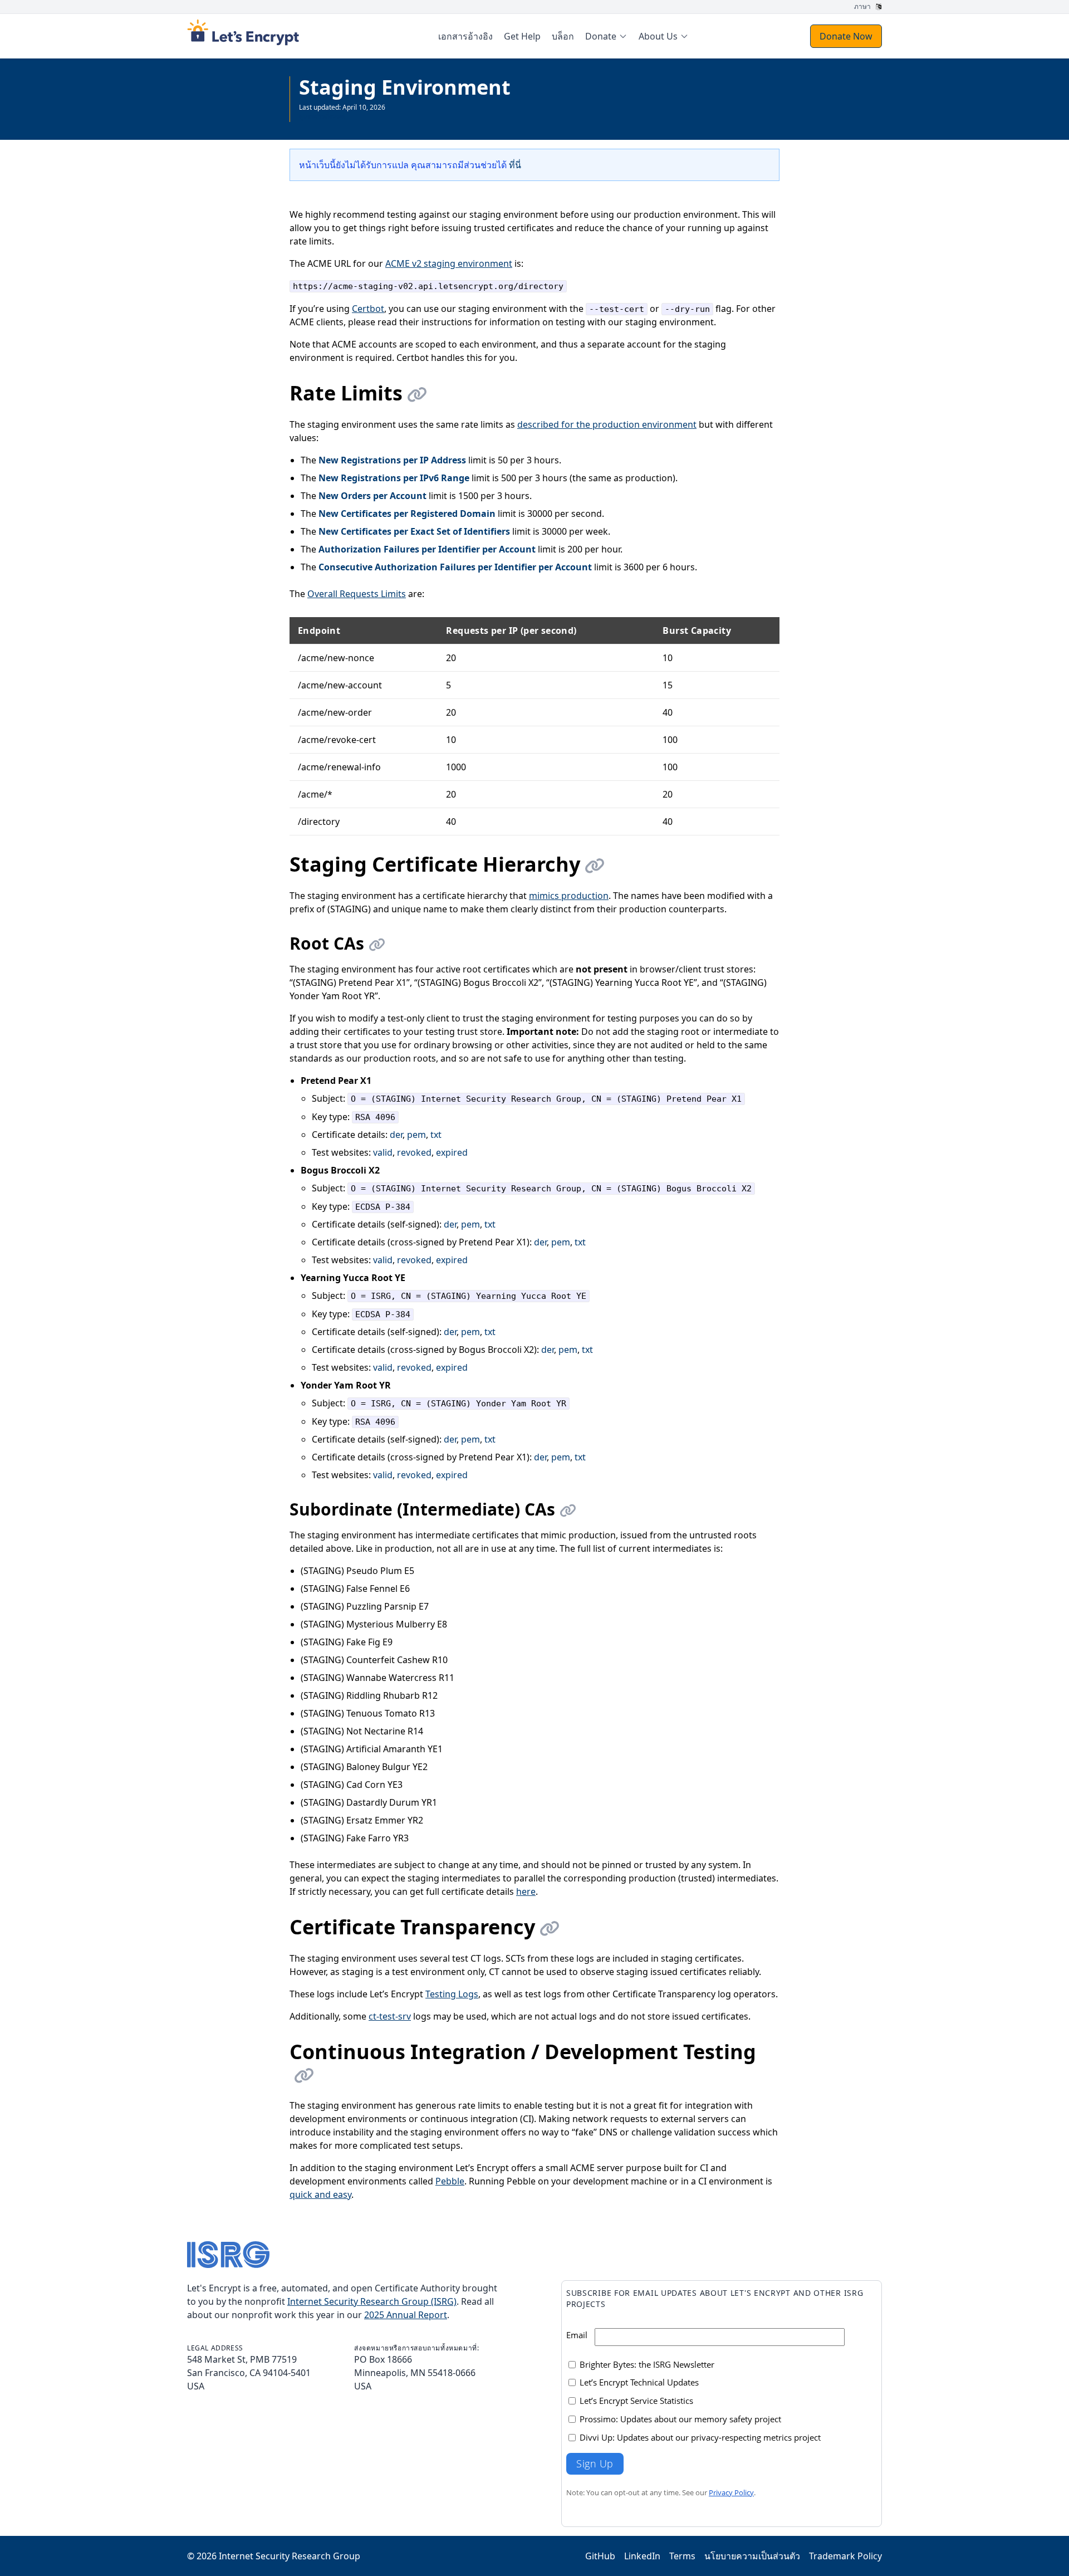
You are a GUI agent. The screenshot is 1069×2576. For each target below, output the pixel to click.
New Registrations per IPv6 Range (394, 478)
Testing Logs (452, 1994)
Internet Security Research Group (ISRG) (372, 2301)
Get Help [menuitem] (522, 36)
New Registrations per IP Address (392, 460)
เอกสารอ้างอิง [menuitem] (465, 36)
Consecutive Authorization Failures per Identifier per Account (455, 567)
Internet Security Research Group (290, 2556)
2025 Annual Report (406, 2315)
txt (436, 1135)
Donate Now (846, 36)
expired (452, 1152)
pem (416, 1135)
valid (383, 1152)
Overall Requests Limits (357, 594)
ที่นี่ (515, 165)
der (396, 1135)
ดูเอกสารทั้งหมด (322, 116)
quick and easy (320, 2194)
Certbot (368, 309)
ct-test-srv (390, 2016)
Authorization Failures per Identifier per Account (427, 549)
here (526, 1891)
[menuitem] (606, 36)
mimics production (569, 896)
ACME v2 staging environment (449, 263)
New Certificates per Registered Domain (407, 514)
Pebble (450, 2181)
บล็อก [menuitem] (563, 36)
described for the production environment (607, 424)
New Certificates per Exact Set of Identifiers (414, 531)
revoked (414, 1152)
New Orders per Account (372, 496)
